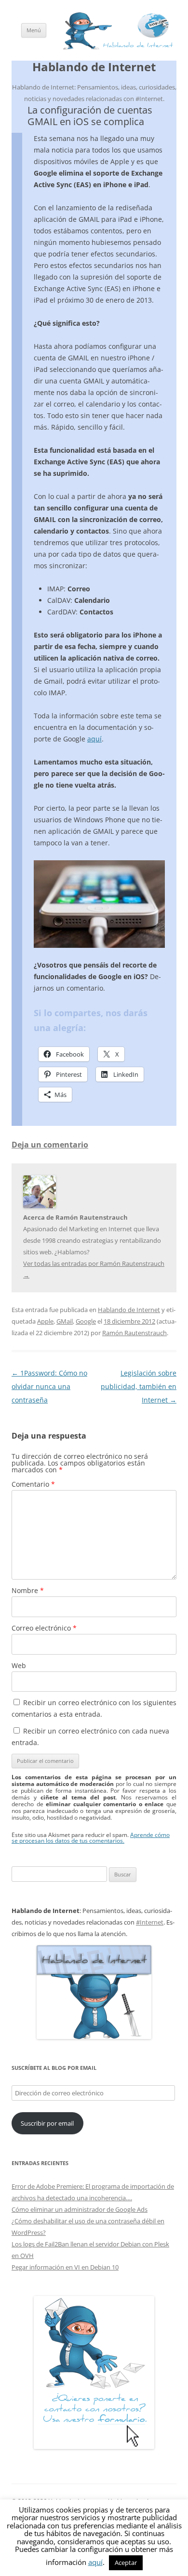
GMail (65, 1321)
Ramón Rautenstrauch (134, 1333)
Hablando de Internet (94, 67)
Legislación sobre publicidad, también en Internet (139, 1386)
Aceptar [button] (126, 2563)
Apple (45, 1321)
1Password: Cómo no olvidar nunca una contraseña (49, 1386)
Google (86, 1321)
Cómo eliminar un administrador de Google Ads (80, 2209)
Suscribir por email (47, 2123)
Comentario (33, 1484)
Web (19, 1665)
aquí (94, 739)
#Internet (150, 1922)
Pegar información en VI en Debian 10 (65, 2267)
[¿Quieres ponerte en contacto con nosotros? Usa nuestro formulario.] (94, 2372)
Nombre (28, 1590)
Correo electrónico (44, 1628)
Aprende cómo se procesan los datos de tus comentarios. (91, 1838)
